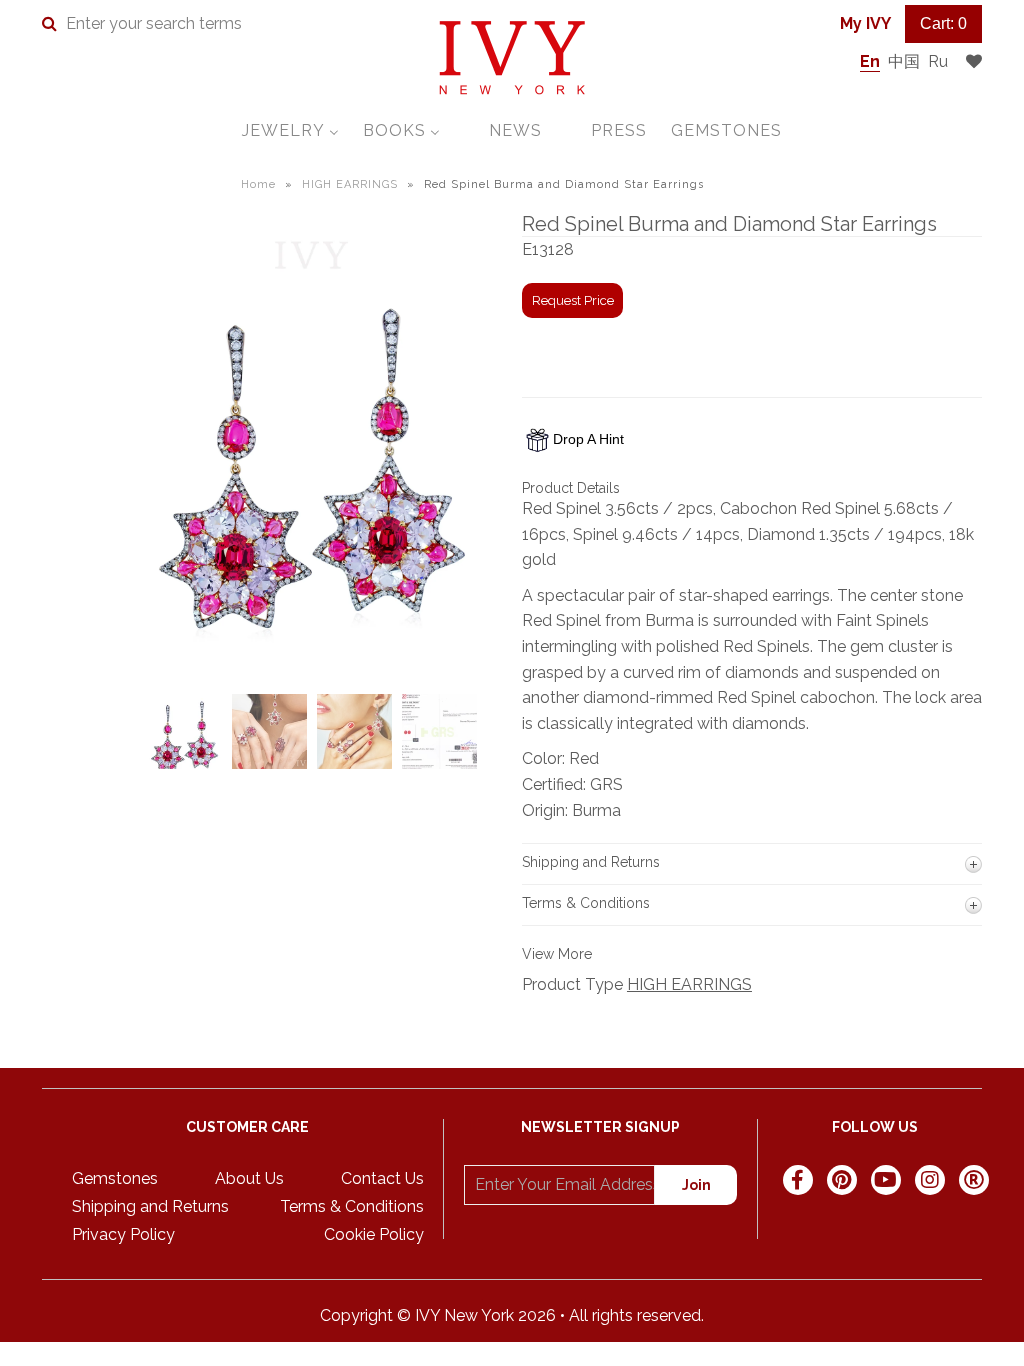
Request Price (573, 300)
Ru (938, 61)
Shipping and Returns (150, 1206)
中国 (904, 61)
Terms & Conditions (352, 1206)
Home (258, 184)
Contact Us (382, 1178)
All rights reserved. (636, 1315)
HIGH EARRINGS (350, 184)
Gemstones (115, 1178)
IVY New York (464, 1315)
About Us (249, 1178)
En (870, 61)
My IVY (865, 23)
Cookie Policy (374, 1234)
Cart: (943, 23)
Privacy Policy (123, 1234)
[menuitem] (290, 130)
